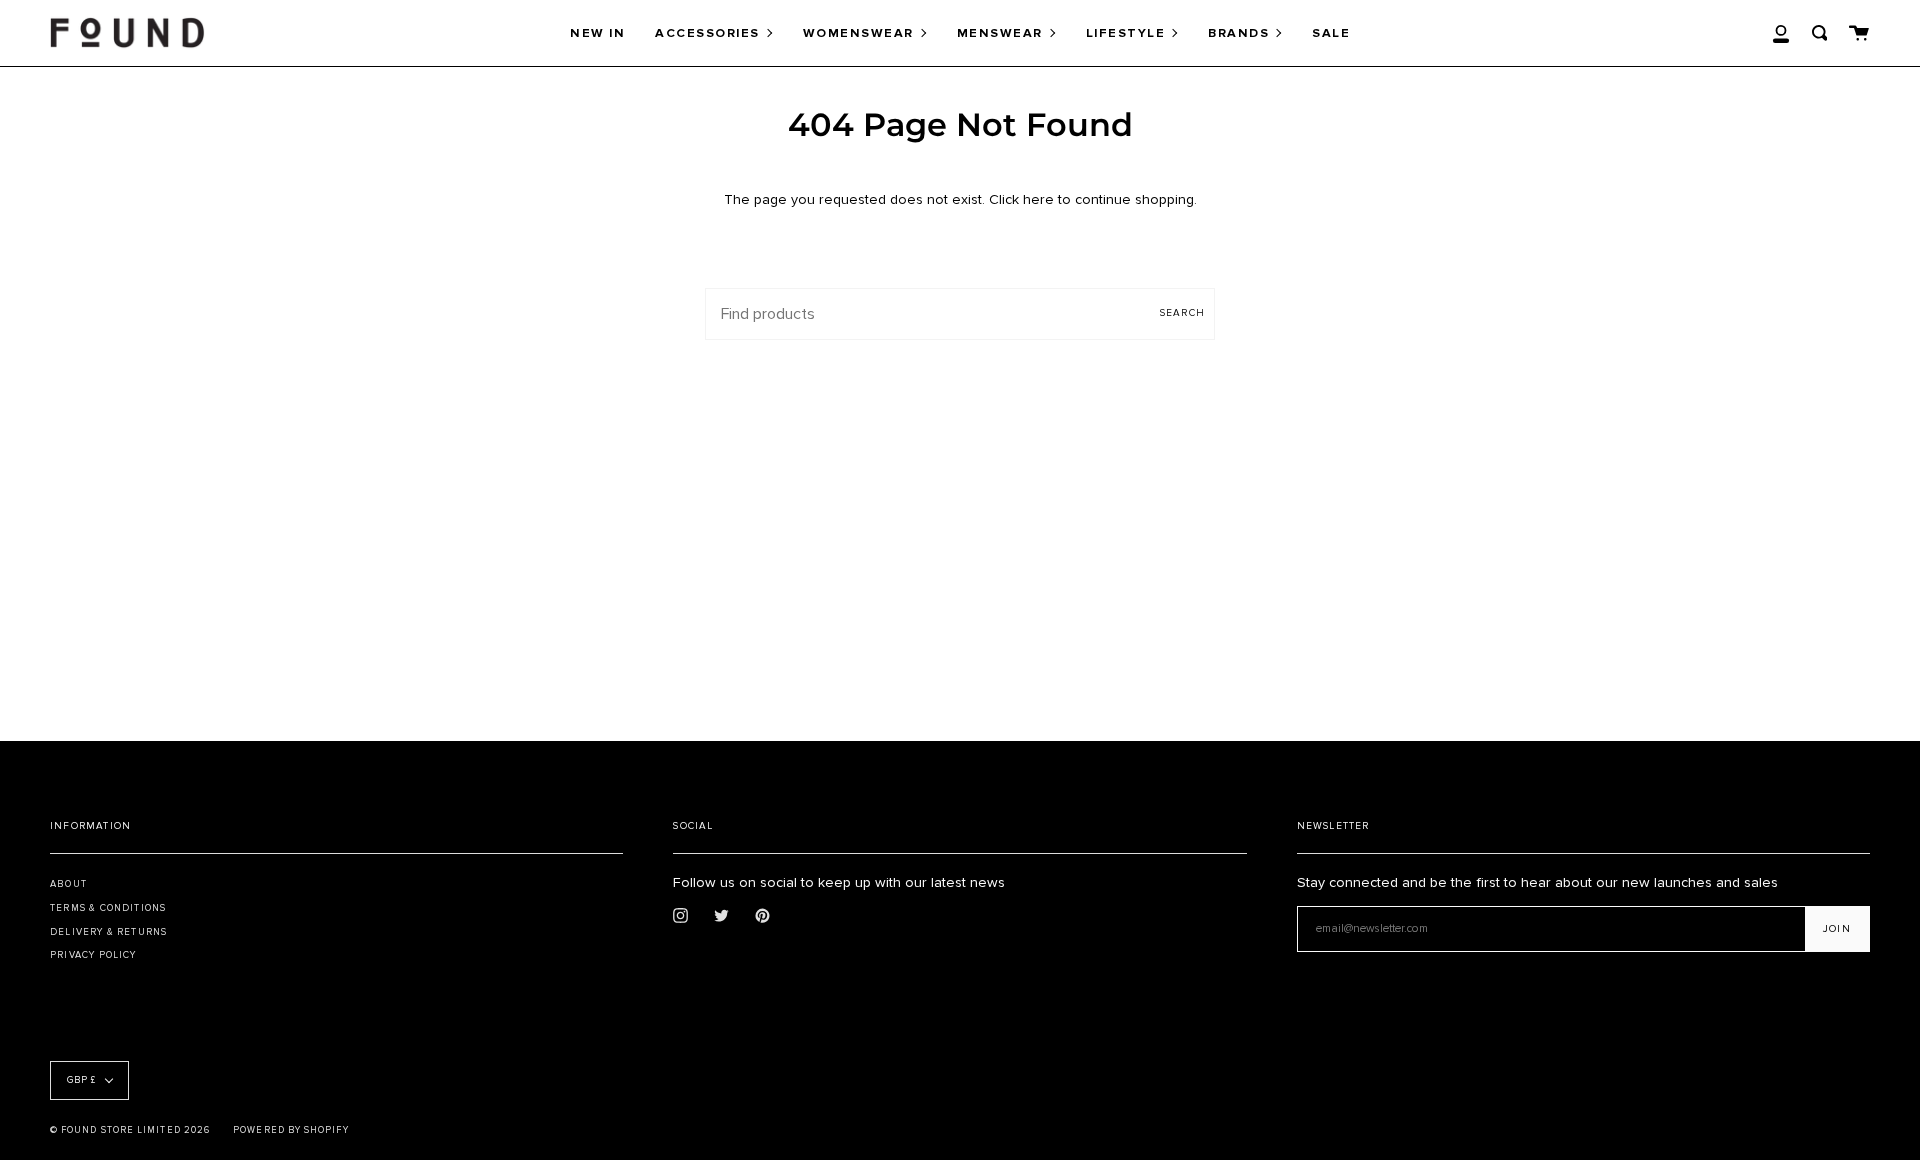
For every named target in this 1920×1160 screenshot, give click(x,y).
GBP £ (81, 1080)
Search (1182, 313)
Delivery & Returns (108, 932)
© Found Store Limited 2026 (130, 1130)
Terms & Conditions (108, 908)
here (1038, 199)
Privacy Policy (93, 955)
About (68, 884)
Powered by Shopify (290, 1130)
